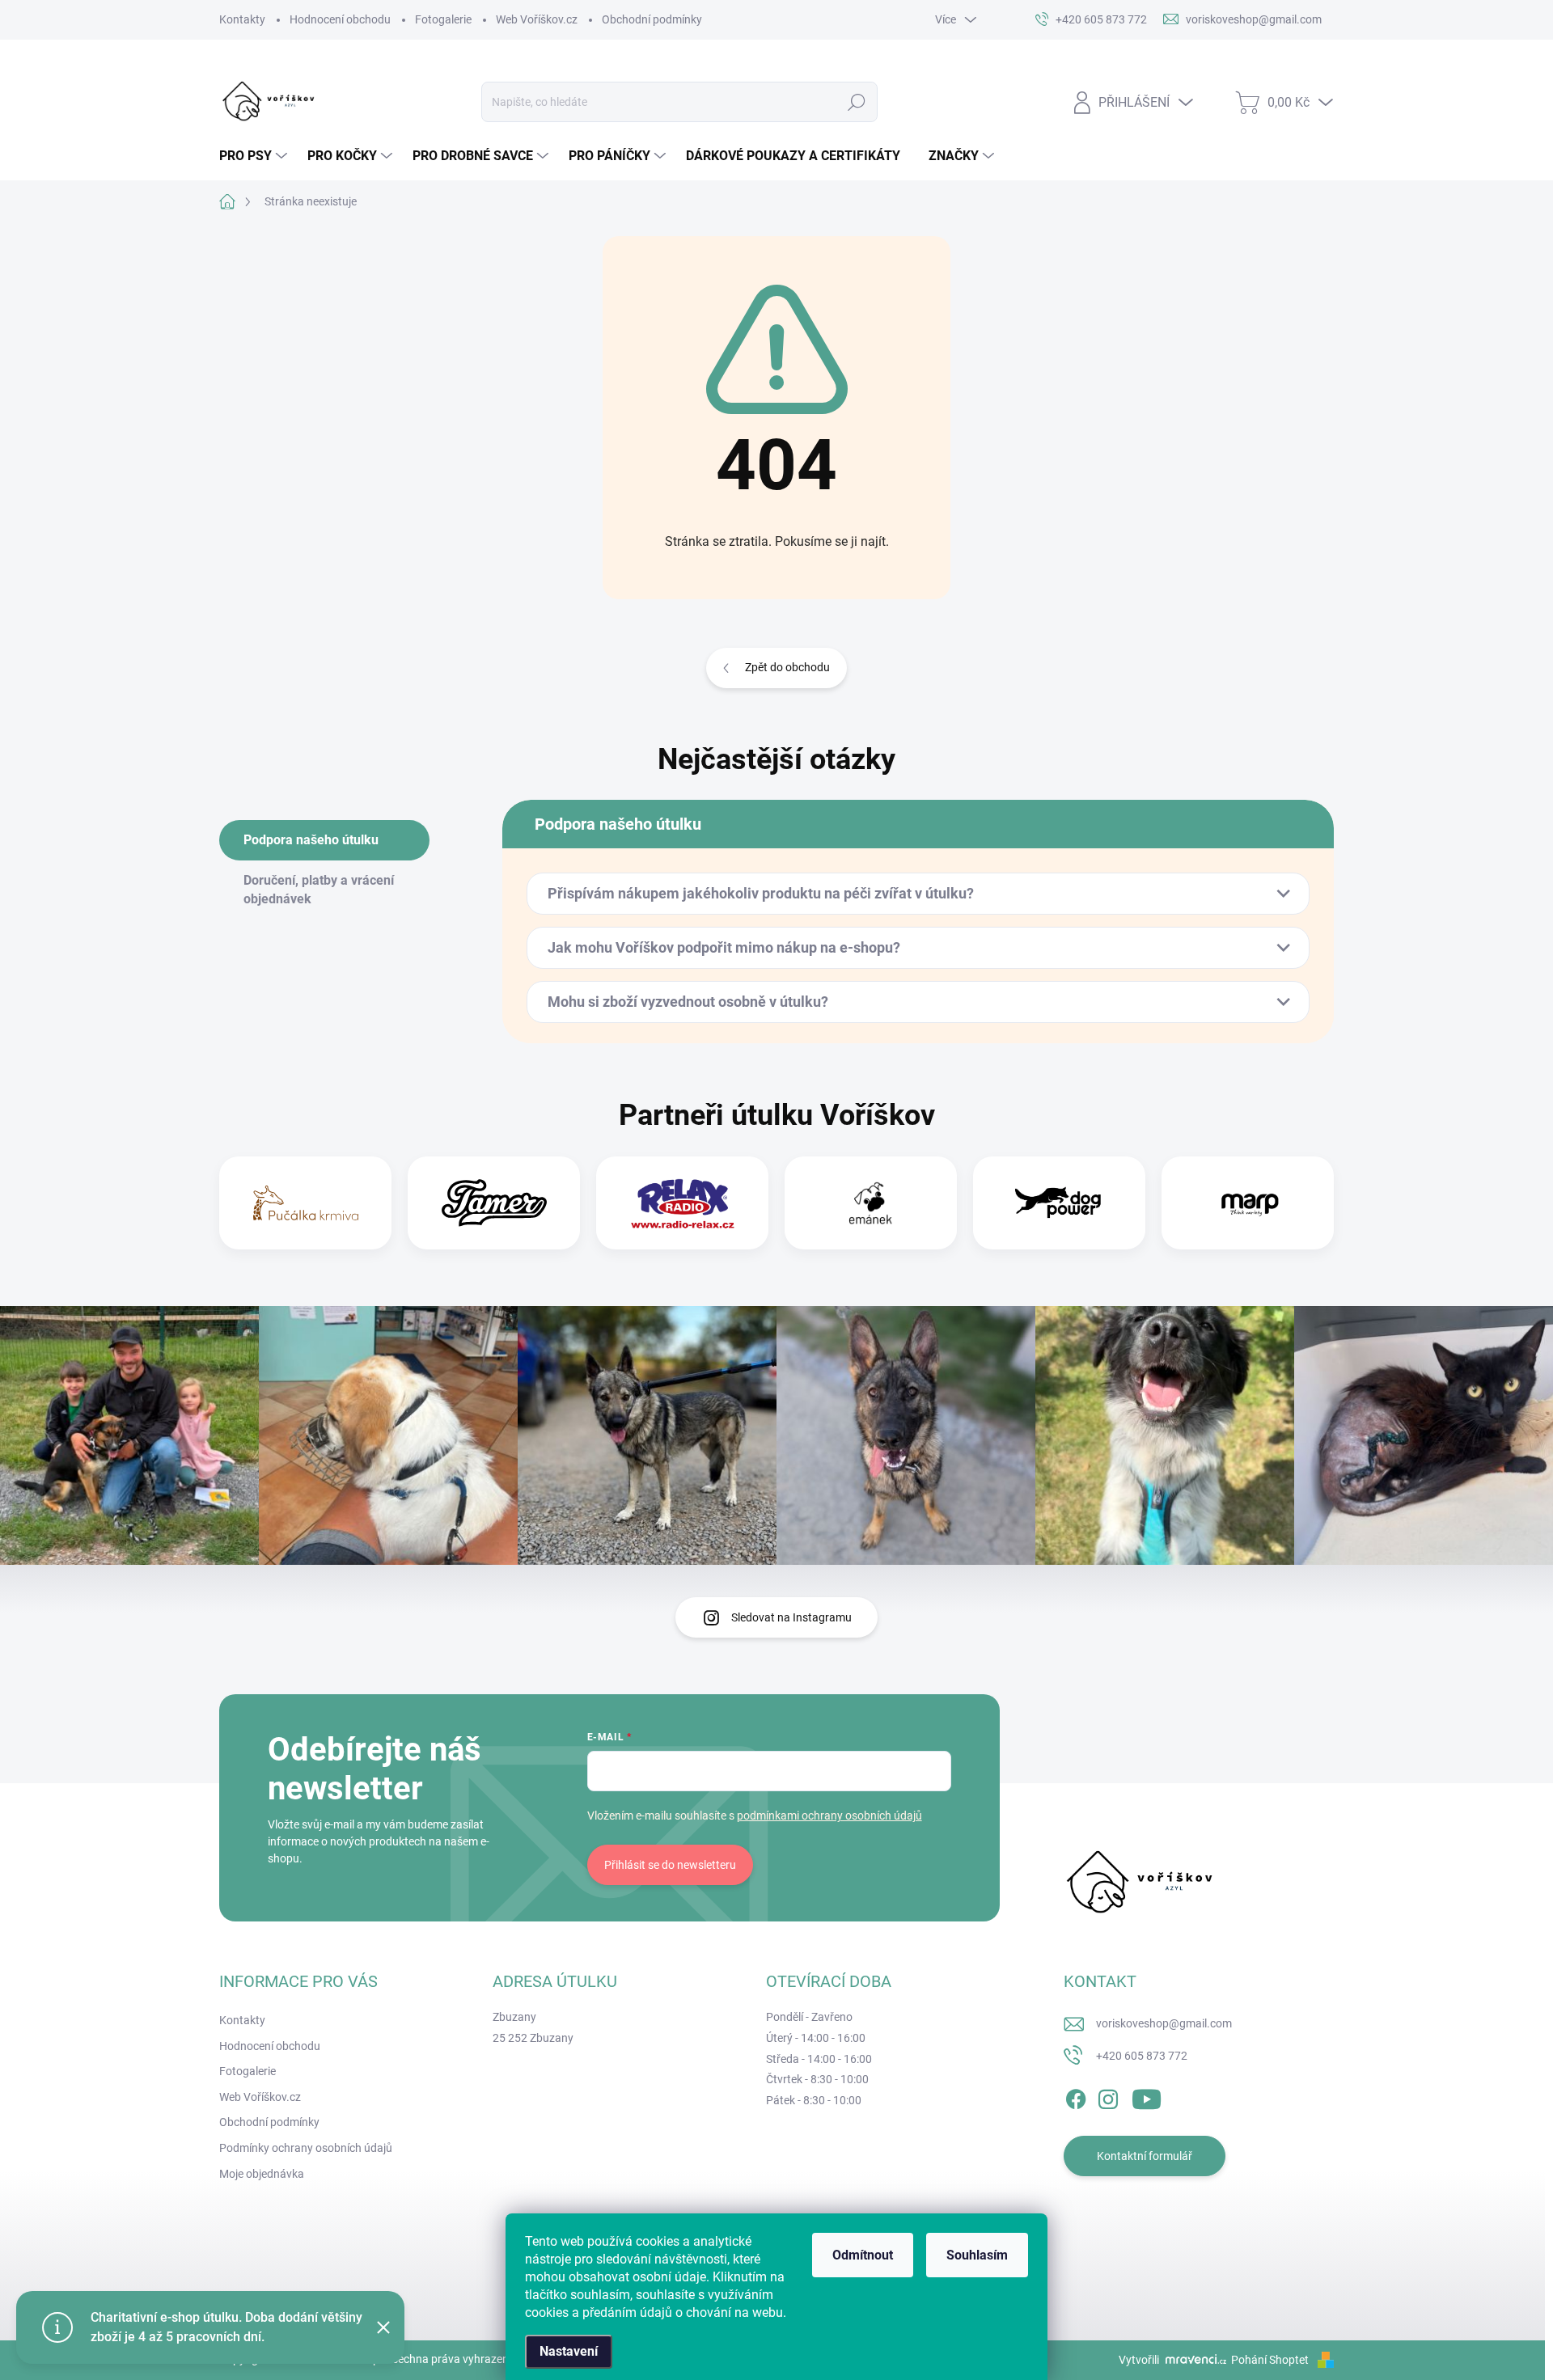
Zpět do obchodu (787, 667)
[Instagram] (1108, 2096)
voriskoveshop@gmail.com (1164, 2023)
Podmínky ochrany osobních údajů (306, 2148)
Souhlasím (977, 2255)
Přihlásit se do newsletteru (670, 1865)
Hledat (857, 102)
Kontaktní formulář (1145, 2156)
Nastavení (569, 2351)
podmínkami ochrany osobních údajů (829, 1816)
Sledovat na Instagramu (791, 1617)
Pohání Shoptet (1271, 2360)
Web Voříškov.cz (537, 19)
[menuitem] (255, 156)
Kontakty (242, 19)
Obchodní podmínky (652, 19)
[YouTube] (1147, 2096)
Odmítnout (863, 2255)
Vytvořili (1139, 2360)
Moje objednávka (262, 2174)
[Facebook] (1076, 2096)
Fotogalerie (443, 19)
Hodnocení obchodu (340, 19)
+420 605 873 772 (1142, 2056)
